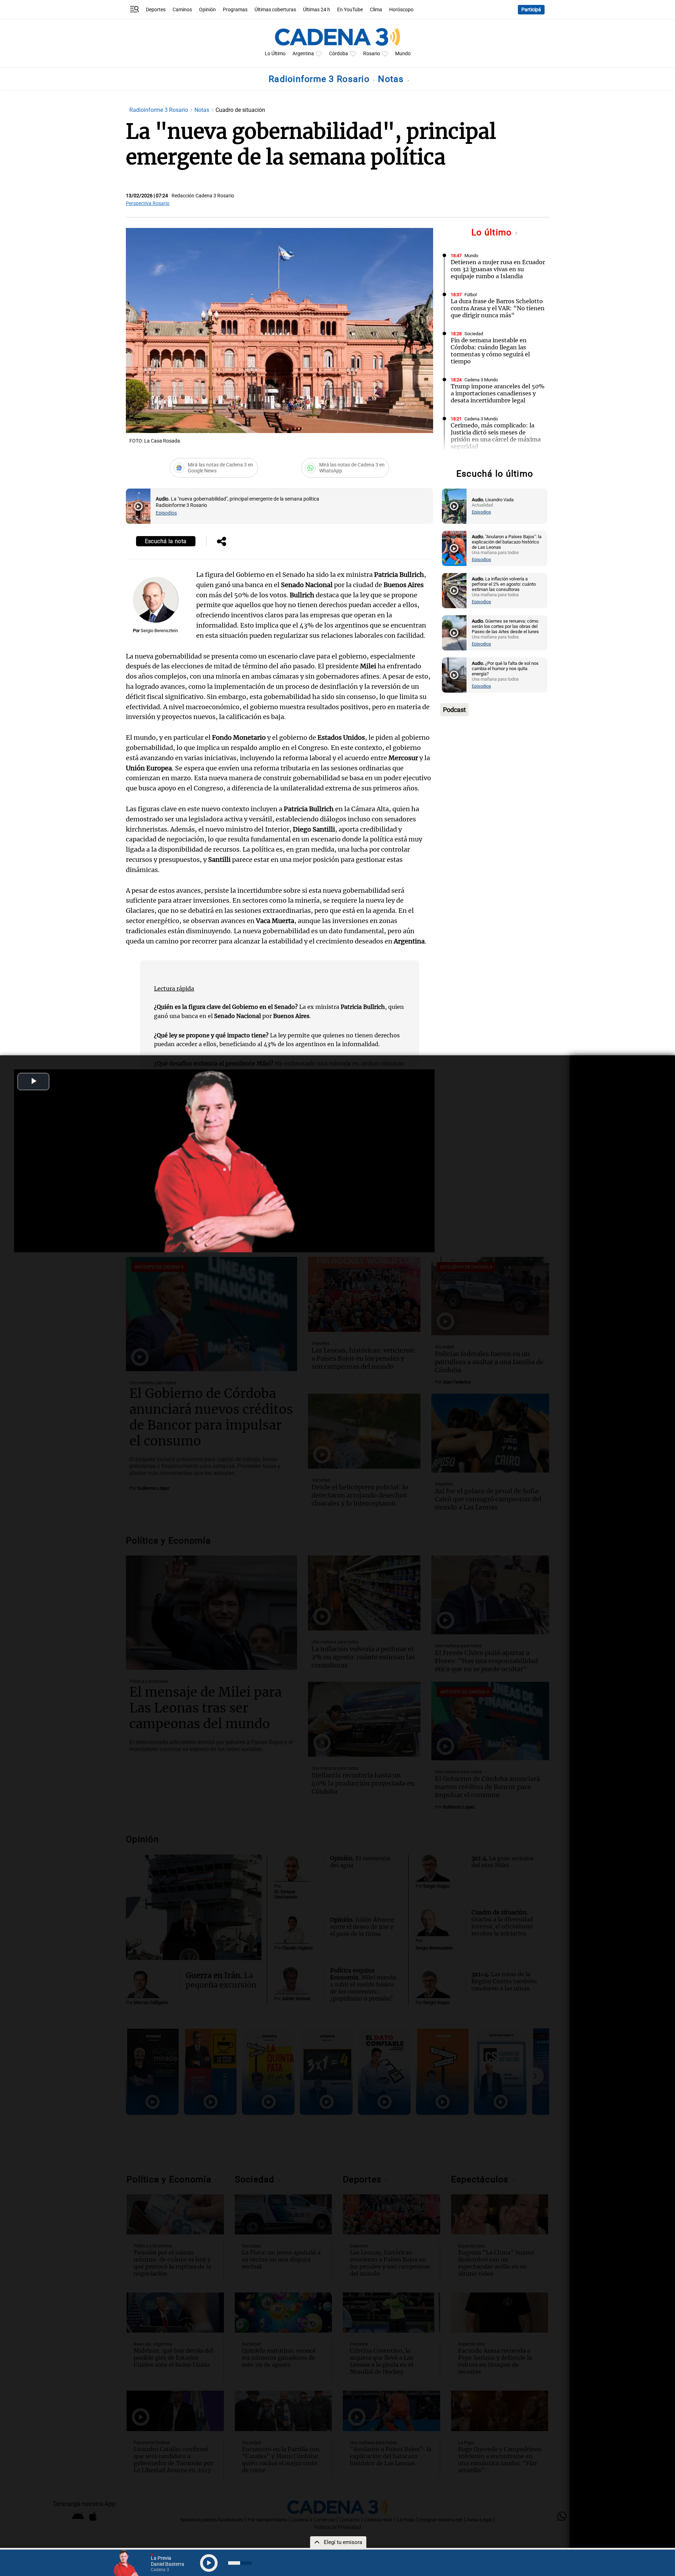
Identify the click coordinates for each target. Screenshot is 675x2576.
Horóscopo (401, 10)
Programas (235, 10)
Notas (392, 79)
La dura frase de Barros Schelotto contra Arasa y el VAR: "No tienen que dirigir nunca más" (498, 308)
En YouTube (350, 10)
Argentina (303, 54)
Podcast (454, 710)
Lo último (493, 232)
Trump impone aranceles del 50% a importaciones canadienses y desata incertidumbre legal (498, 393)
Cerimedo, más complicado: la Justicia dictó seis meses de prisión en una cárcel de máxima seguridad (496, 436)
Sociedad (474, 334)
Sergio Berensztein (159, 631)
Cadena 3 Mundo (481, 380)
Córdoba (339, 54)
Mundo (403, 54)
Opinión (207, 10)
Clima (376, 10)
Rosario (372, 54)
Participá (531, 10)
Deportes (156, 10)
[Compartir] (221, 542)
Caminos (182, 10)
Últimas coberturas (275, 10)
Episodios (166, 513)
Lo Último (275, 54)
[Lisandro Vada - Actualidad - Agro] (454, 506)
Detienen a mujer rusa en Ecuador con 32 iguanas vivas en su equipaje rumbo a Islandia (498, 269)
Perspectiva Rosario (148, 203)
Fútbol (471, 295)
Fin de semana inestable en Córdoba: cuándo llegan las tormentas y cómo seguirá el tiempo (490, 351)
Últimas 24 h (317, 10)
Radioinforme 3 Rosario (320, 79)
